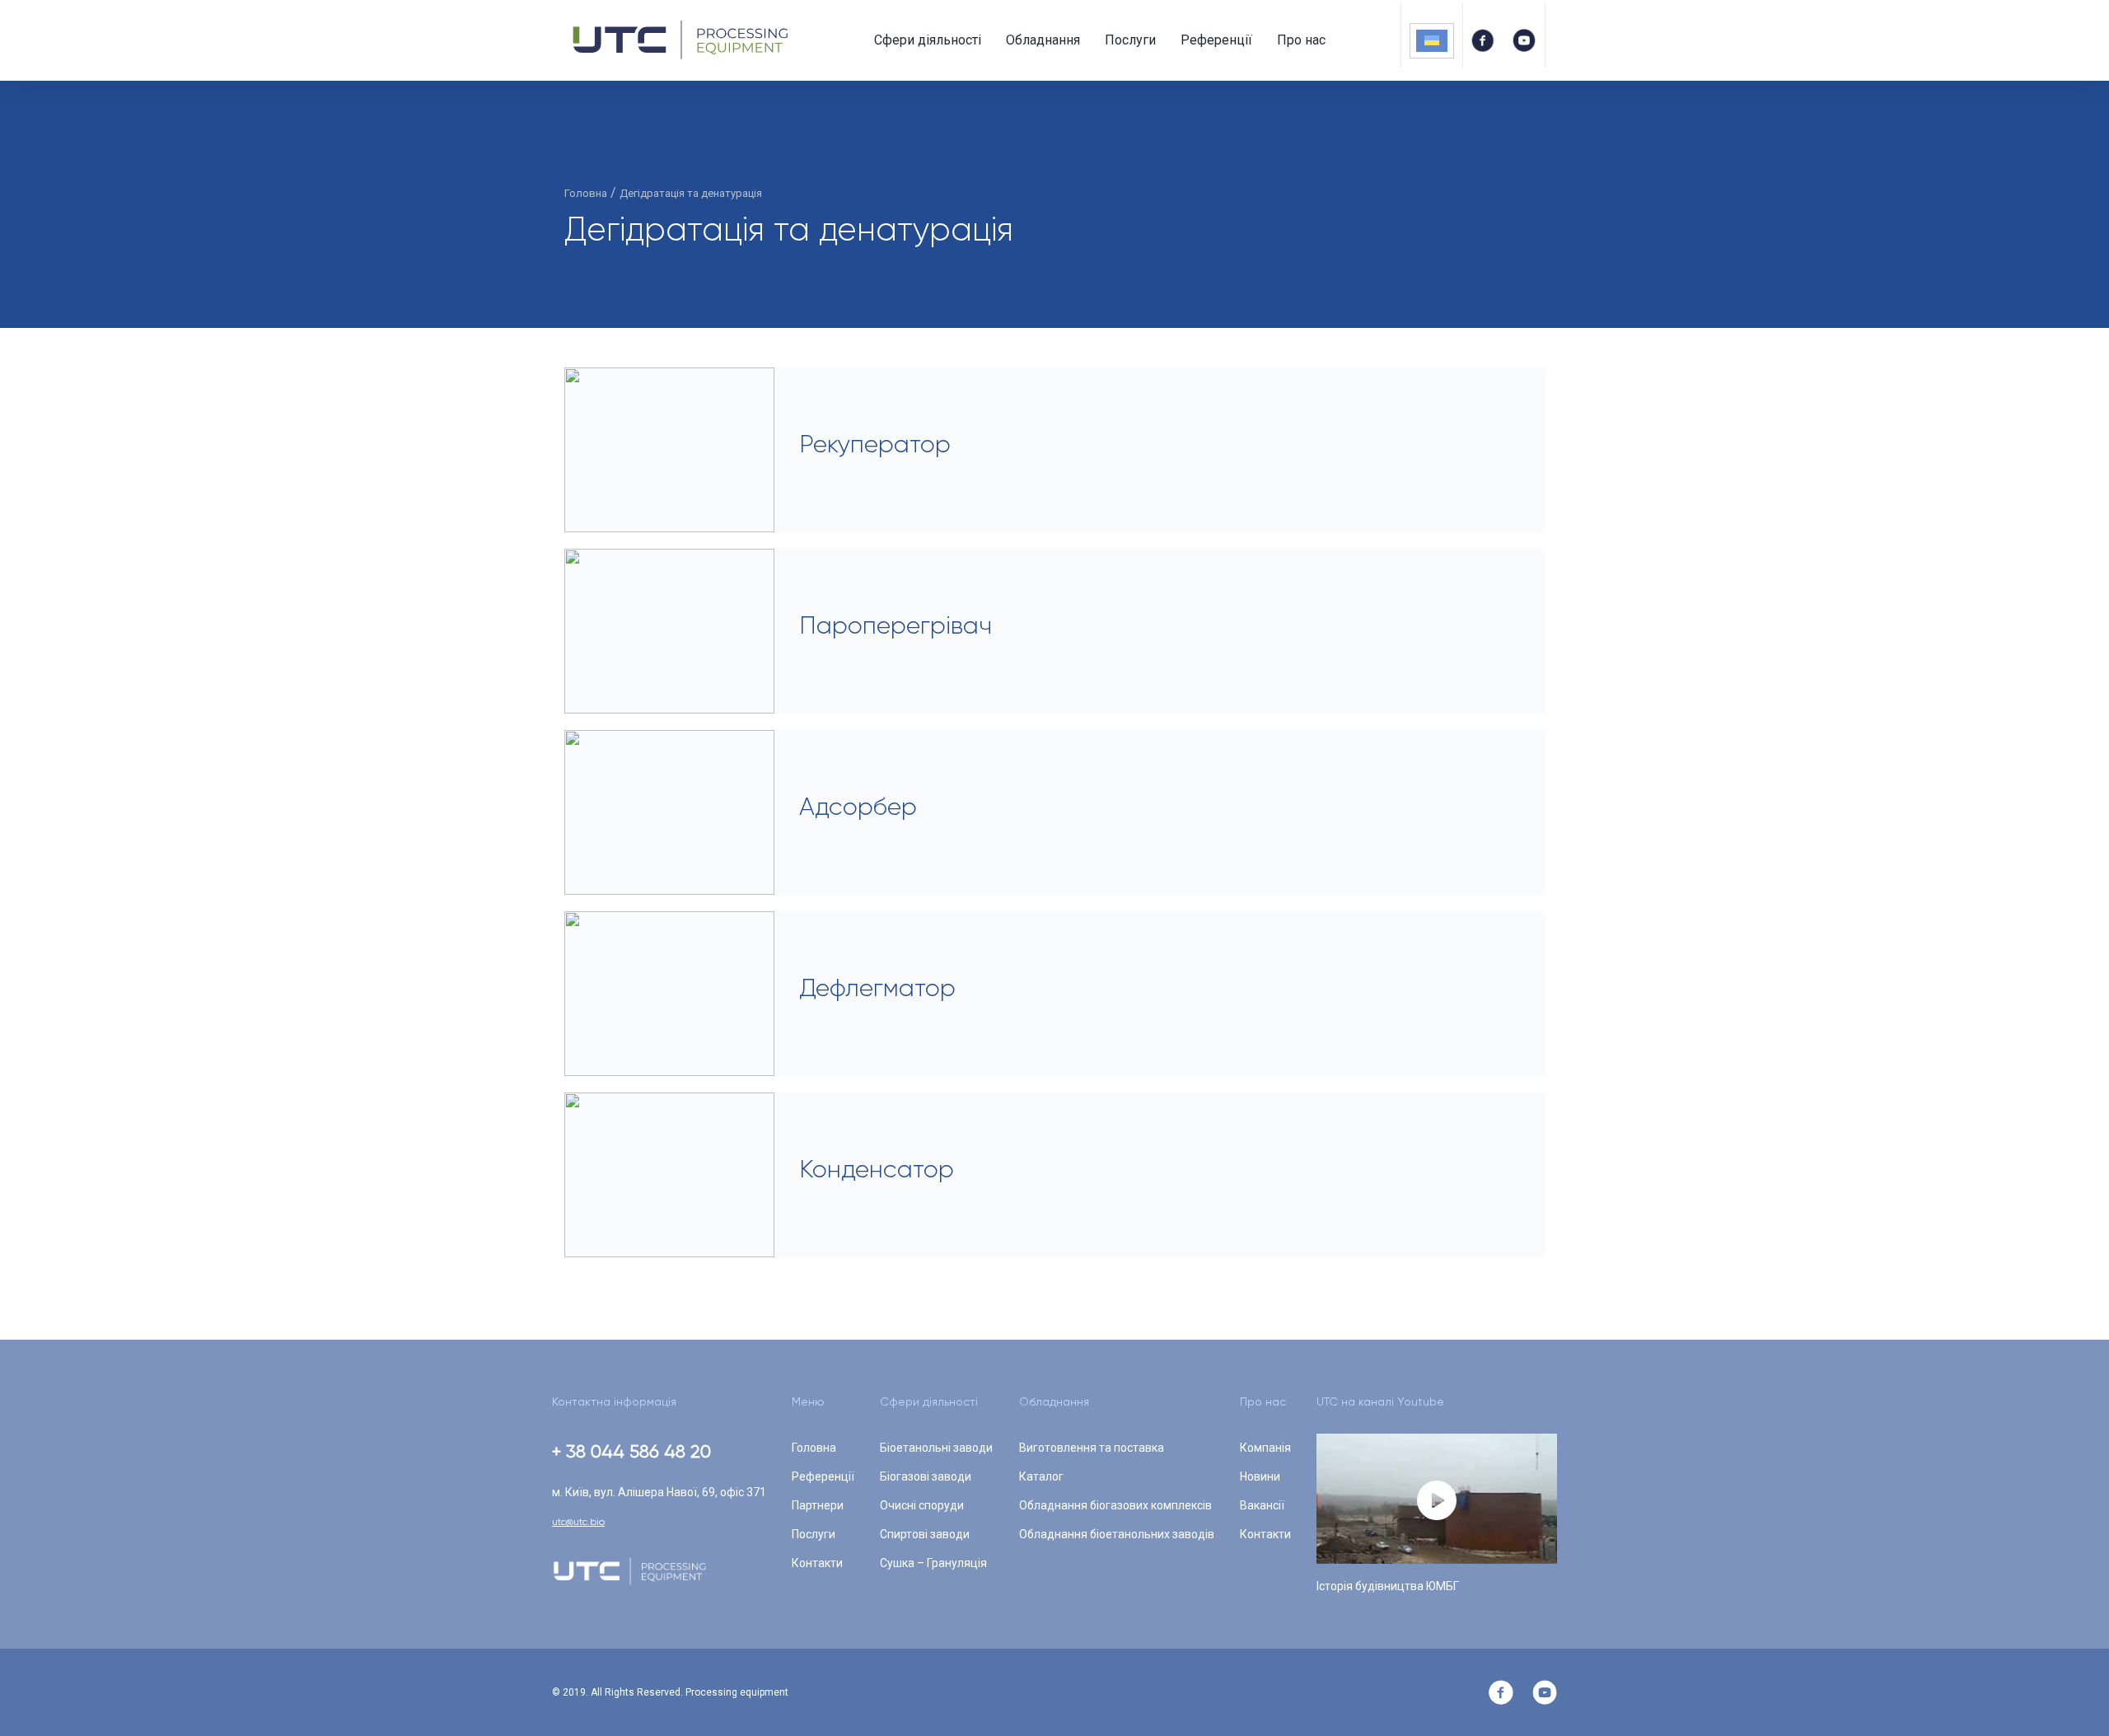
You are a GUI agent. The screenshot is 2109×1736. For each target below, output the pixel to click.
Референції (1216, 40)
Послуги (1130, 40)
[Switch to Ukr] (1432, 41)
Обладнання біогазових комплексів (1115, 1505)
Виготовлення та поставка (1092, 1448)
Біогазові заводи (926, 1476)
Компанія (1265, 1448)
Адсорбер (858, 807)
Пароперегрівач (896, 625)
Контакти (817, 1563)
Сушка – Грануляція (933, 1563)
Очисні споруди (922, 1505)
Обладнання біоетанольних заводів (1117, 1534)
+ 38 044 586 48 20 (631, 1451)
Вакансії (1262, 1505)
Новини (1260, 1476)
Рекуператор (875, 444)
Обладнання (1043, 40)
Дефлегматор (877, 988)
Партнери (818, 1505)
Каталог (1041, 1476)
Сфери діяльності (928, 40)
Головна (814, 1448)
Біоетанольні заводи (936, 1448)
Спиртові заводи (925, 1534)
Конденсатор (877, 1169)
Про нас (1301, 40)
